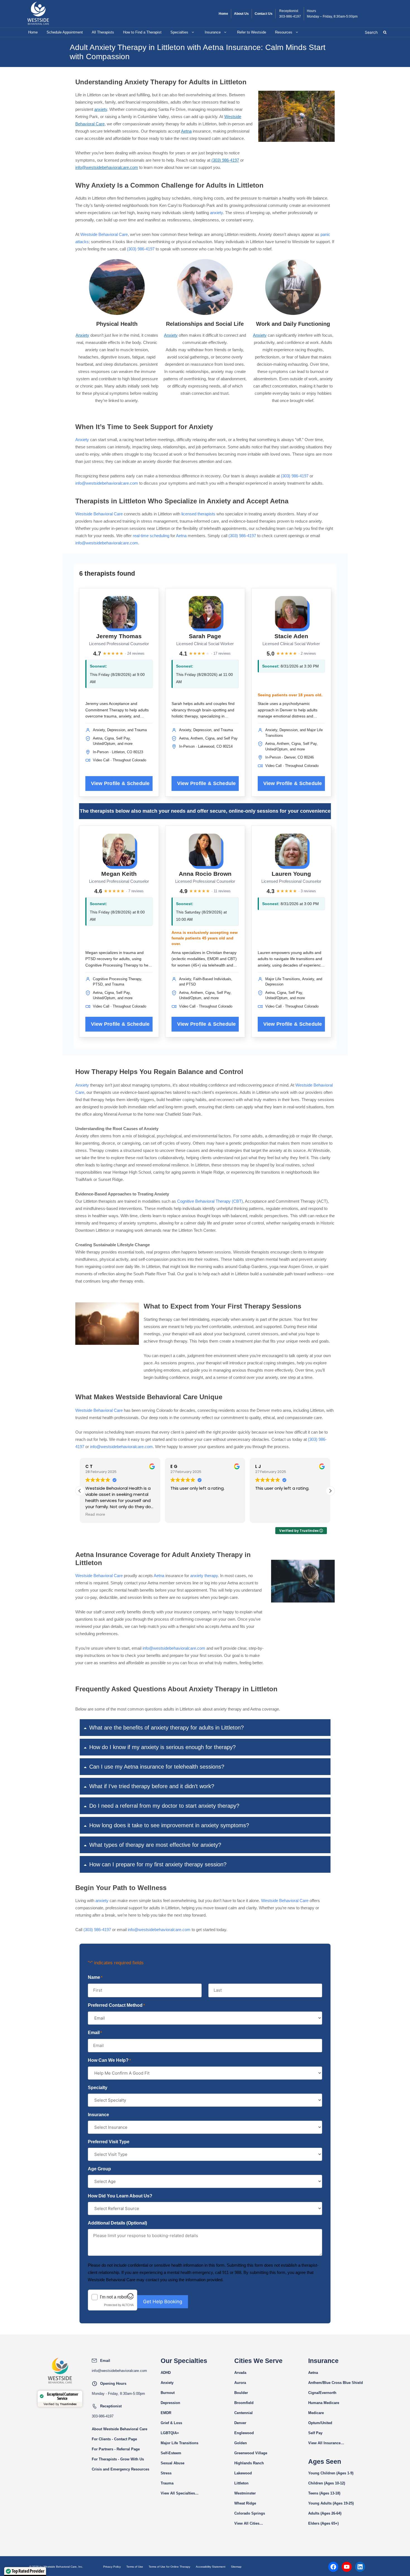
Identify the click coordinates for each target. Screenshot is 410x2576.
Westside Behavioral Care (104, 234)
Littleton (241, 2483)
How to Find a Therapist (142, 32)
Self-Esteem (171, 2453)
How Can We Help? (109, 2060)
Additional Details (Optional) (117, 2223)
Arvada (240, 2373)
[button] (330, 1491)
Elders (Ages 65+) (323, 2523)
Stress (166, 2473)
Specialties (179, 32)
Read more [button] (95, 1514)
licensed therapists (198, 514)
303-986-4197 (290, 16)
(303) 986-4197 (225, 160)
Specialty (98, 2088)
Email (95, 2033)
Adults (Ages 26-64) (325, 2513)
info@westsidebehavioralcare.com (107, 167)
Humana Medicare (324, 2403)
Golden (241, 2443)
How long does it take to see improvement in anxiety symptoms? (169, 1825)
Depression (170, 2403)
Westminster (245, 2493)
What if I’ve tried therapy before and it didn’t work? (152, 1786)
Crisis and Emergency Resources (120, 2469)
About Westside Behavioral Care (120, 2429)
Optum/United (320, 2423)
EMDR (166, 2413)
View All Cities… (249, 2523)
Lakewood (243, 2473)
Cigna (313, 2393)
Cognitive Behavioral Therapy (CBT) (210, 1201)
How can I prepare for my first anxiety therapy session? (158, 1864)
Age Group (99, 2169)
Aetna (186, 131)
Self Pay (315, 2433)
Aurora (240, 2383)
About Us (241, 14)
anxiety (101, 109)
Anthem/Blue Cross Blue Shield (336, 2383)
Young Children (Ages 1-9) (331, 2473)
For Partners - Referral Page (116, 2449)
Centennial (243, 2413)
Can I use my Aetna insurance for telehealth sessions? (157, 1767)
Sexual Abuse (173, 2463)
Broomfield (244, 2403)
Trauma (167, 2483)
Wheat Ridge (245, 2503)
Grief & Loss (171, 2423)
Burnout (168, 2393)
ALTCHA (128, 2305)
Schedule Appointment (65, 32)
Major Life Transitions (179, 2443)
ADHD (166, 2373)
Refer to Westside (252, 32)
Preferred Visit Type (109, 2142)
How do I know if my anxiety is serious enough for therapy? (162, 1747)
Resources (284, 32)
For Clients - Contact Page (114, 2439)
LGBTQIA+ (170, 2433)
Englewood (244, 2433)
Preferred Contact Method (116, 2005)
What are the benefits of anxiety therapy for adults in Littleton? (167, 1728)
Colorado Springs (250, 2513)
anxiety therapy (204, 1576)
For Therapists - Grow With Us (118, 2459)
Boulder (241, 2393)
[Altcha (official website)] (131, 2298)
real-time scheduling (151, 536)
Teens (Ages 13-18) (324, 2493)
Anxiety (82, 335)
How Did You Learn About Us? (120, 2196)
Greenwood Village (251, 2453)
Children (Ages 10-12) (327, 2483)
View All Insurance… (326, 2443)
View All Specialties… (180, 2493)
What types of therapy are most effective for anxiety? (155, 1845)
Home (223, 14)
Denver (240, 2423)
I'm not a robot (114, 2297)
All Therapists (103, 32)
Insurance (213, 32)
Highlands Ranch (249, 2463)
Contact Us (264, 14)
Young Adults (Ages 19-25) (331, 2503)
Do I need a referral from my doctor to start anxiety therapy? (164, 1806)
